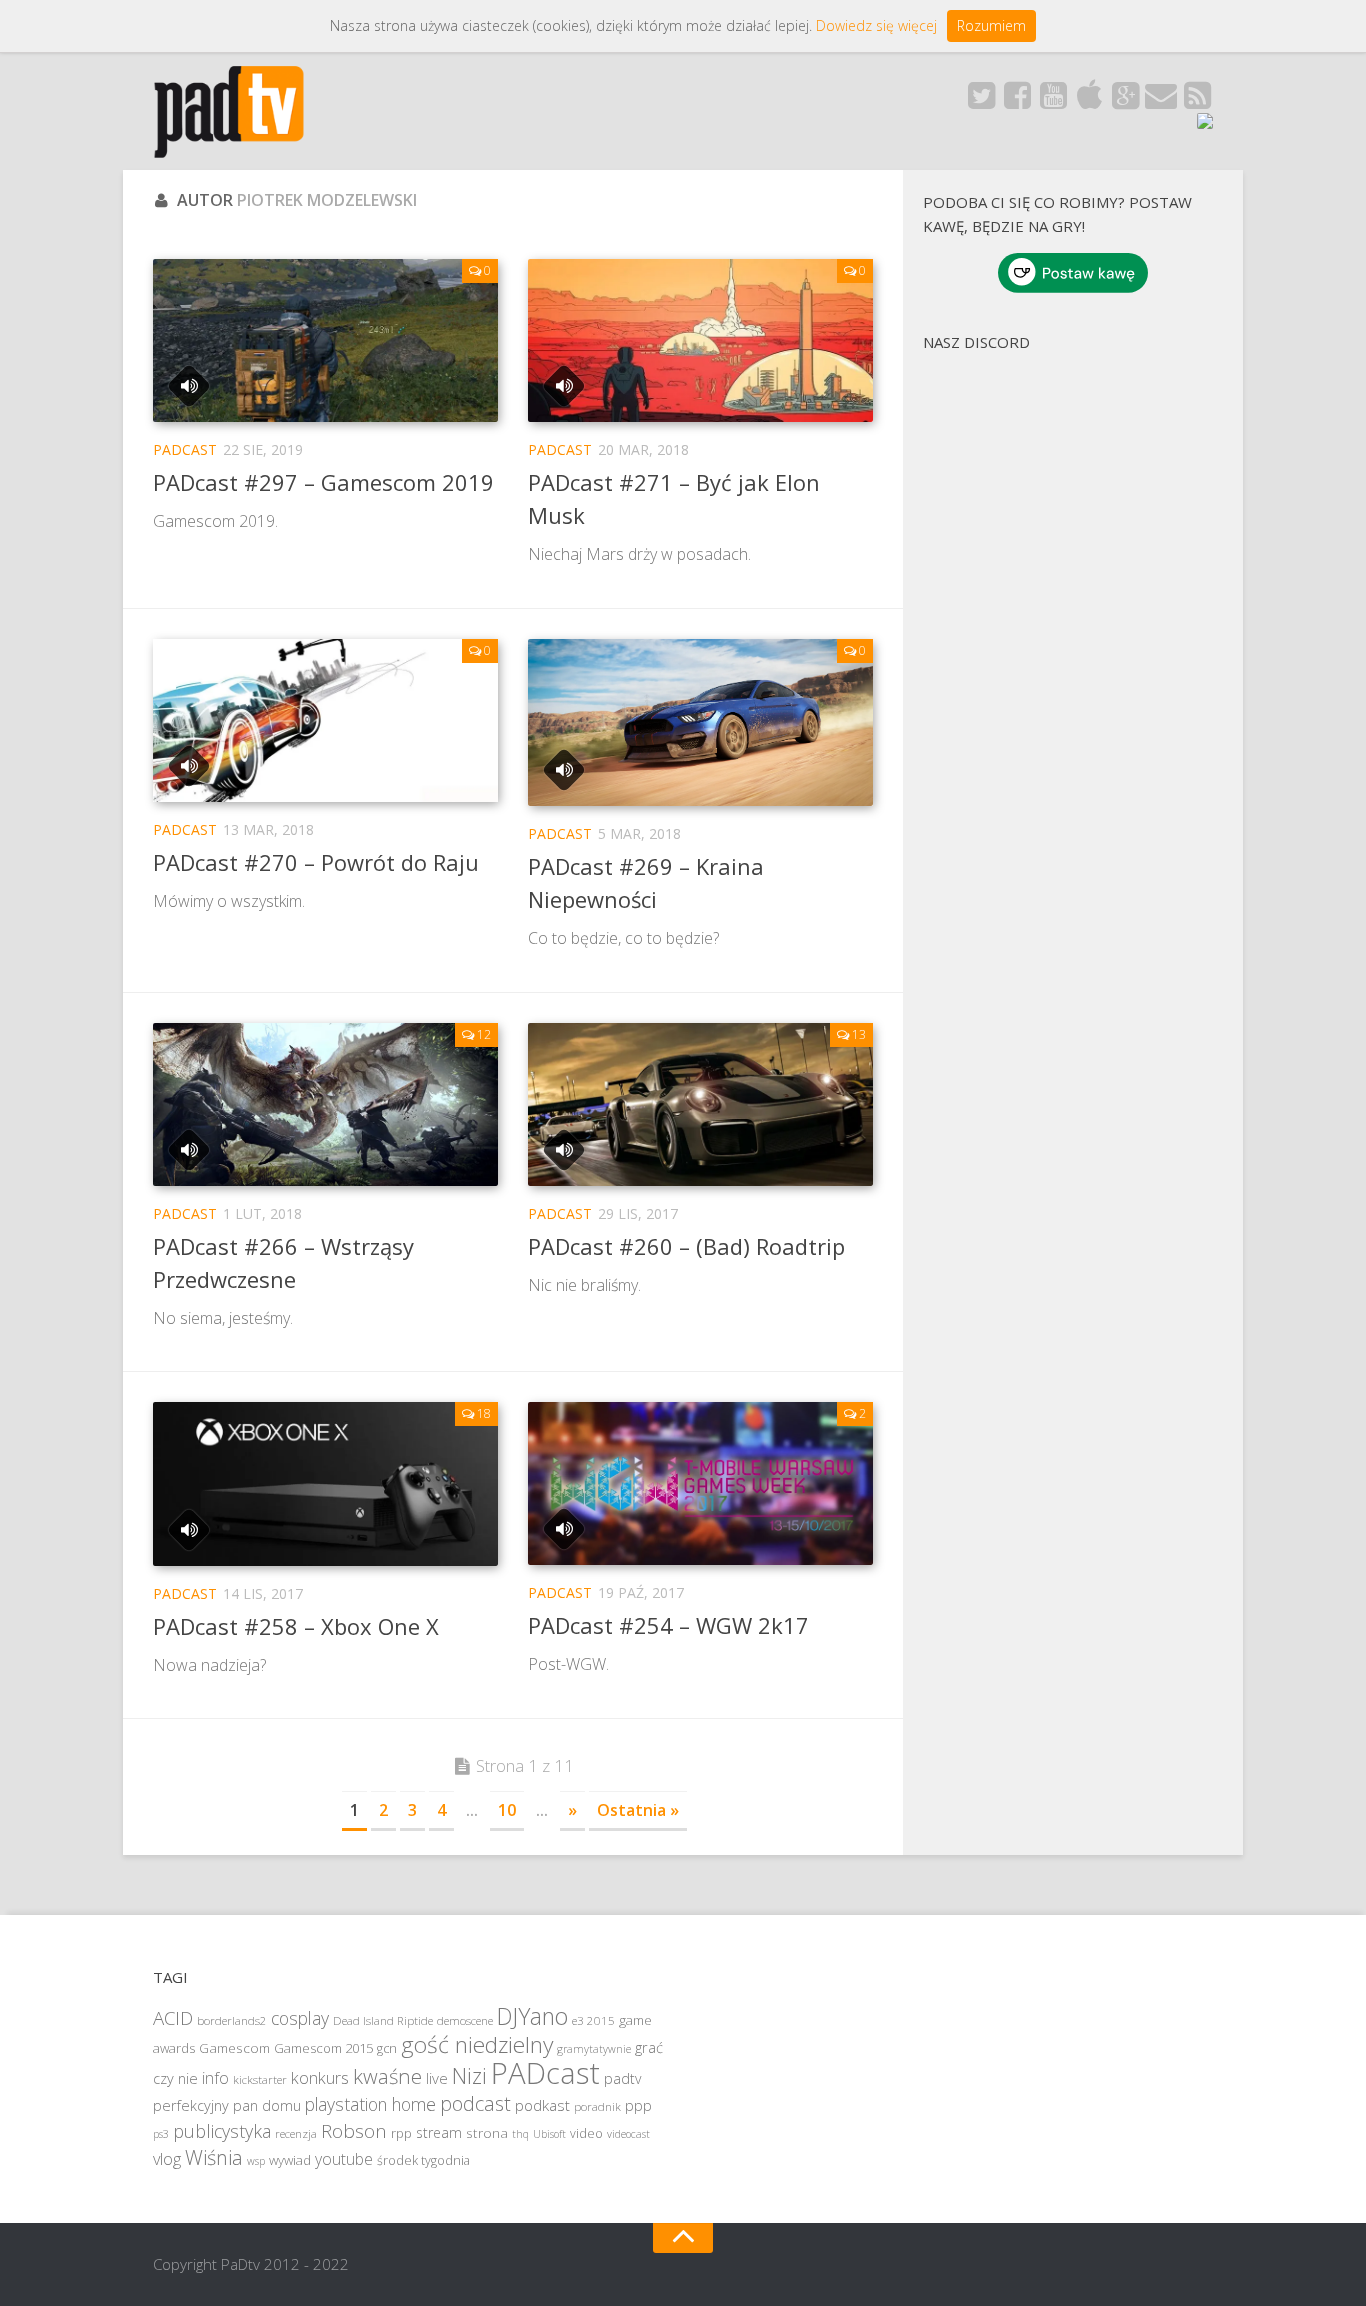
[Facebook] (1017, 101)
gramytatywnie (594, 2049)
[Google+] (1125, 101)
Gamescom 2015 (323, 2048)
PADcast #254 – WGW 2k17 (668, 1625)
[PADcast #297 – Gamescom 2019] (325, 340)
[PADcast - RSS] (1197, 101)
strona (487, 2133)
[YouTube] (1053, 101)
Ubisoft (549, 2134)
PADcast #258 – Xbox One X (296, 1626)
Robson (354, 2131)
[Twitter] (981, 101)
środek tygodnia (423, 2160)
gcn (387, 2048)
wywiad (290, 2160)
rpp (401, 2133)
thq (520, 2134)
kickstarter (260, 2079)
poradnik (597, 2106)
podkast (542, 2105)
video (586, 2133)
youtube (344, 2159)
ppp (638, 2105)
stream (439, 2132)
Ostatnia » (638, 1810)
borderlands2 (232, 2020)
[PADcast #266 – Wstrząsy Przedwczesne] (325, 1104)
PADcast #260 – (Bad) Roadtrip (686, 1246)
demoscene (465, 2020)
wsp (256, 2161)
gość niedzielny (477, 2044)
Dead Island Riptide (383, 2020)
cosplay (300, 2018)
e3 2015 (593, 2020)
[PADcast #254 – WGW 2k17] (700, 1483)
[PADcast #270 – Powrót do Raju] (325, 720)
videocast (628, 2134)
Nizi (469, 2075)
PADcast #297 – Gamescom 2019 (323, 482)
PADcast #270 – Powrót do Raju (316, 862)
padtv (622, 2078)
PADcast (185, 449)
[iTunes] (1089, 101)
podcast (475, 2103)
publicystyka (222, 2131)
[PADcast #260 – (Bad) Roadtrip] (700, 1104)
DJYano (532, 2016)
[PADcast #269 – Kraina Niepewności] (700, 722)
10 (507, 1810)
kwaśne (387, 2076)
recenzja (296, 2133)
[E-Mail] (1161, 101)
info (215, 2078)
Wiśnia (214, 2157)
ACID (173, 2017)
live (437, 2078)
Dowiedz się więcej (876, 25)
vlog (167, 2159)
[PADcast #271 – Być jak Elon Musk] (700, 340)
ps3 (161, 2134)
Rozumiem (991, 25)
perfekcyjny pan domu (227, 2105)
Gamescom (234, 2048)
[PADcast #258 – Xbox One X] (325, 1483)
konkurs (320, 2077)
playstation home (370, 2104)
